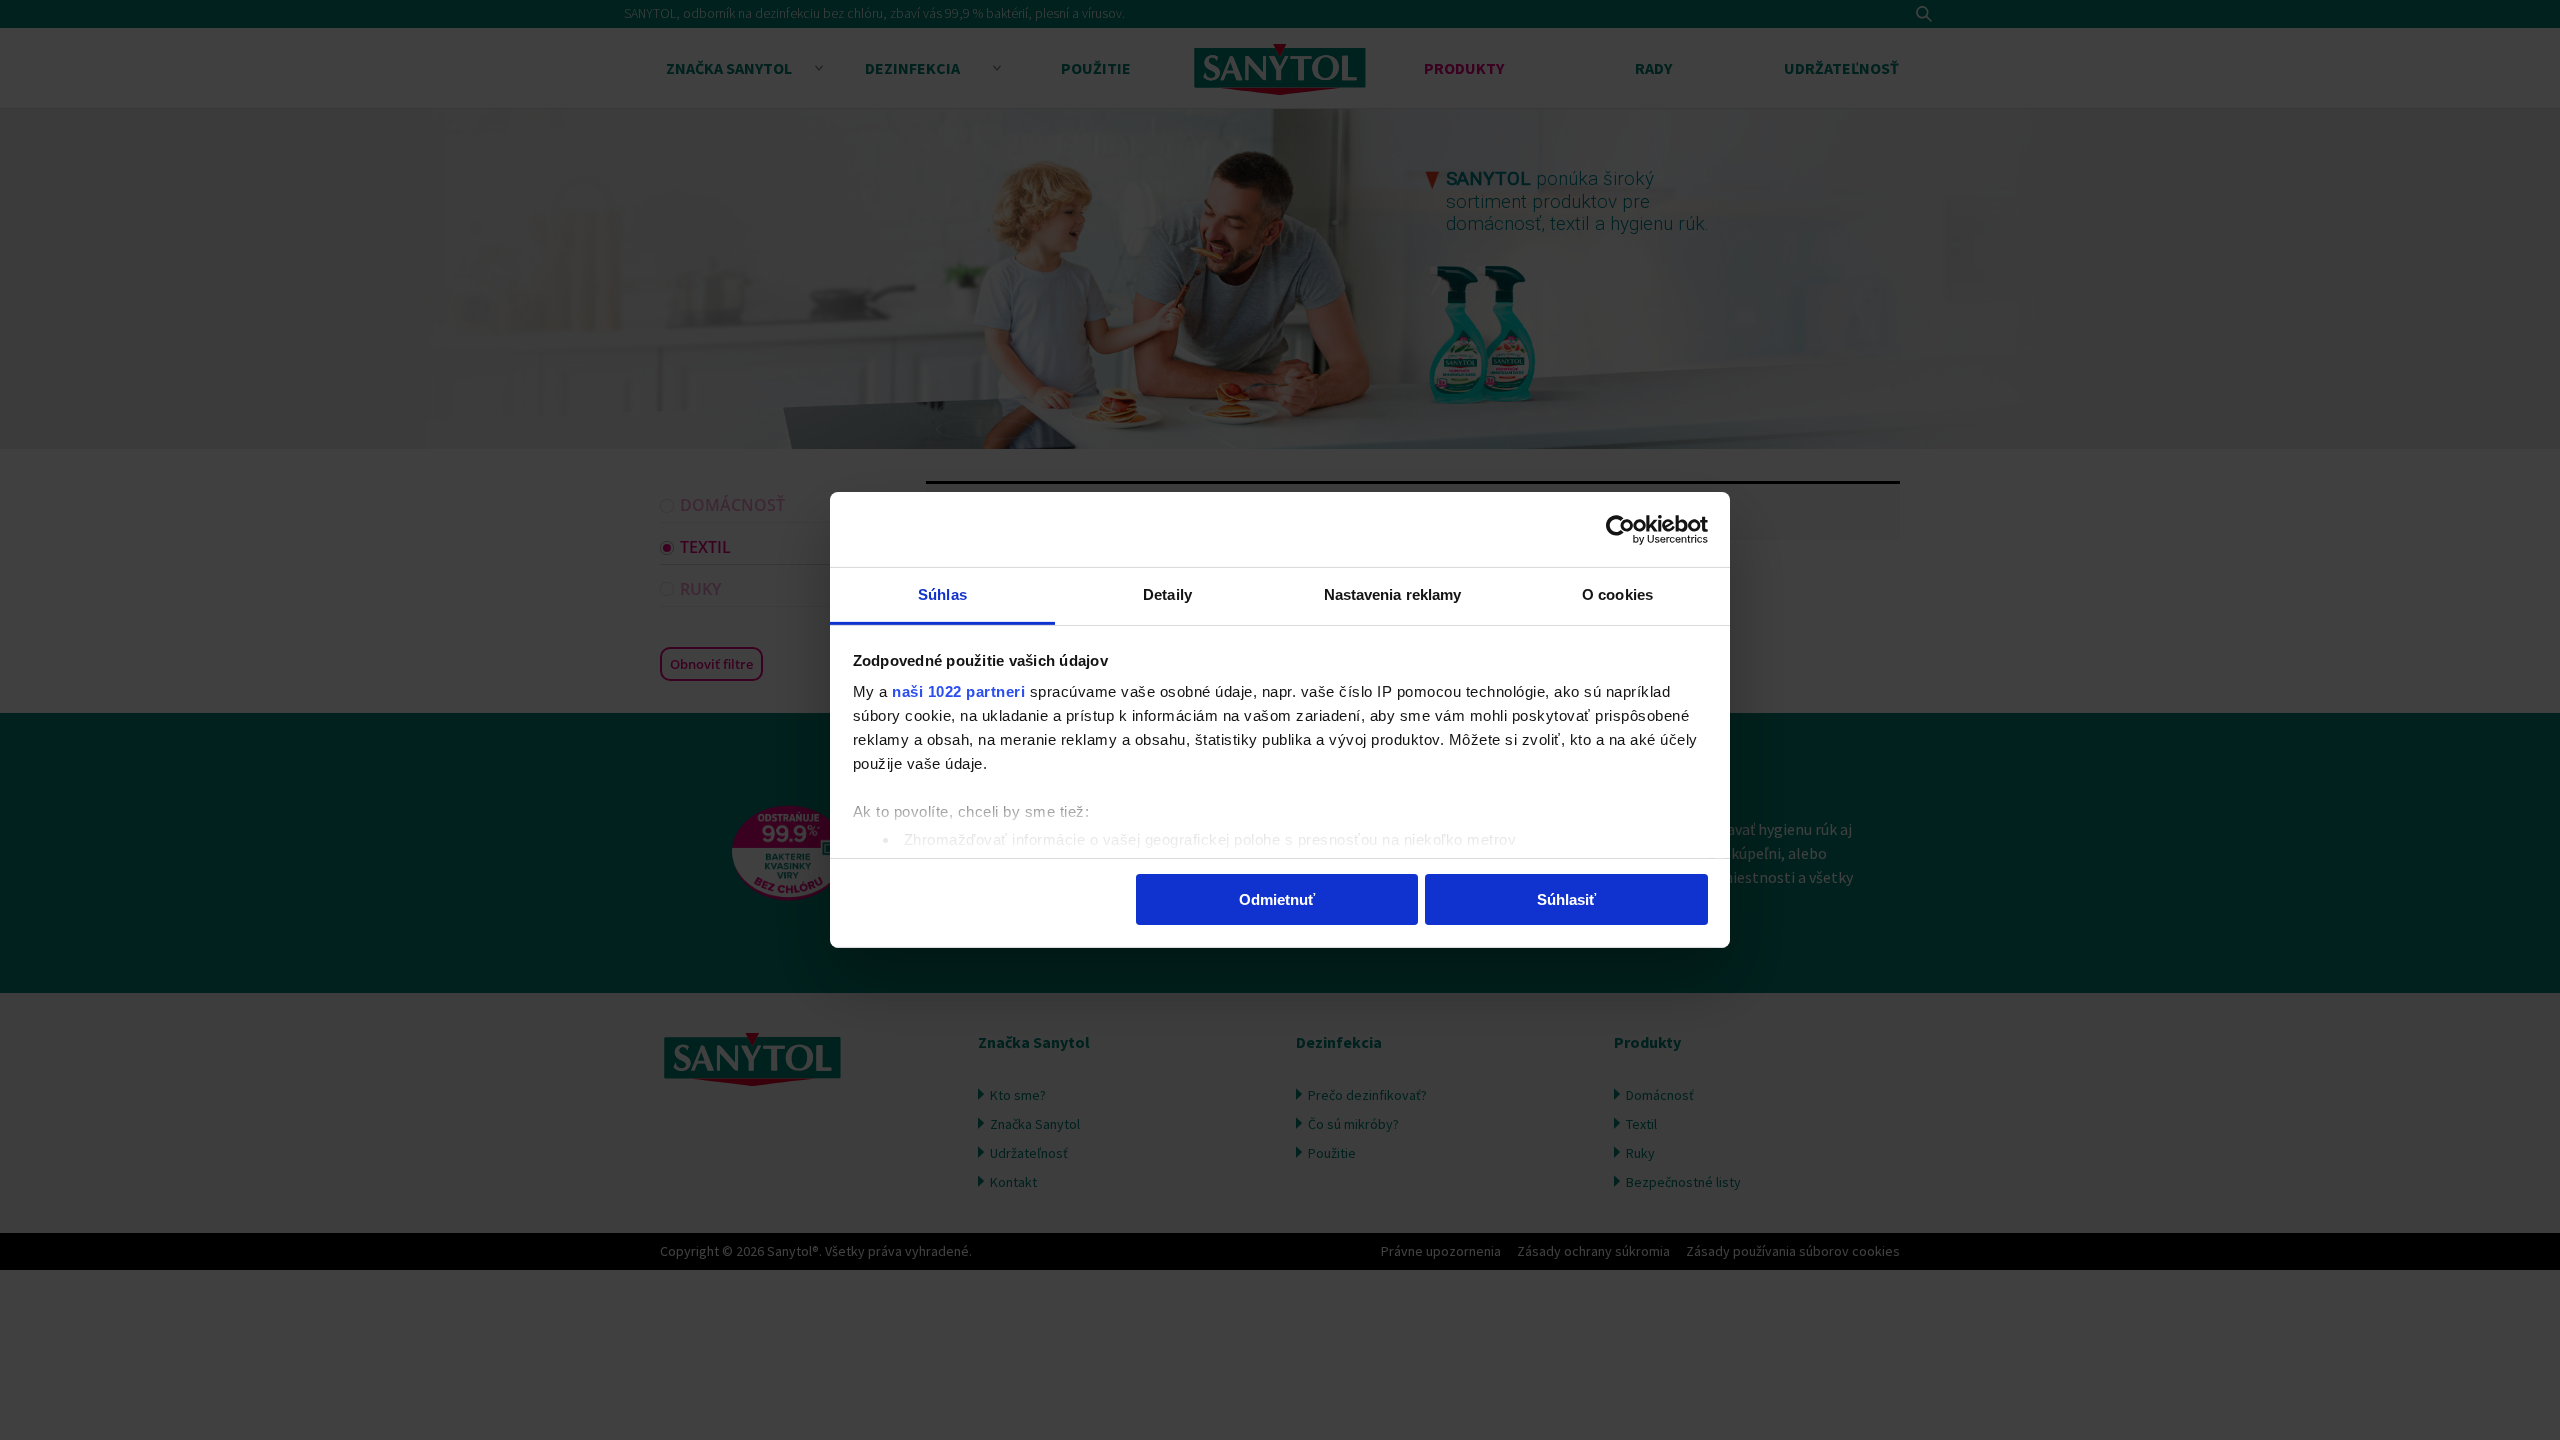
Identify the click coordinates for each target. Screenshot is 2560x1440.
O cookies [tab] (1617, 594)
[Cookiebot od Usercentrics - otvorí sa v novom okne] (1620, 529)
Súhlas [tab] (942, 594)
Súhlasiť (1566, 898)
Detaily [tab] (1167, 594)
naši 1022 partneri (958, 691)
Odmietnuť (1277, 898)
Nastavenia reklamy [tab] (1393, 594)
